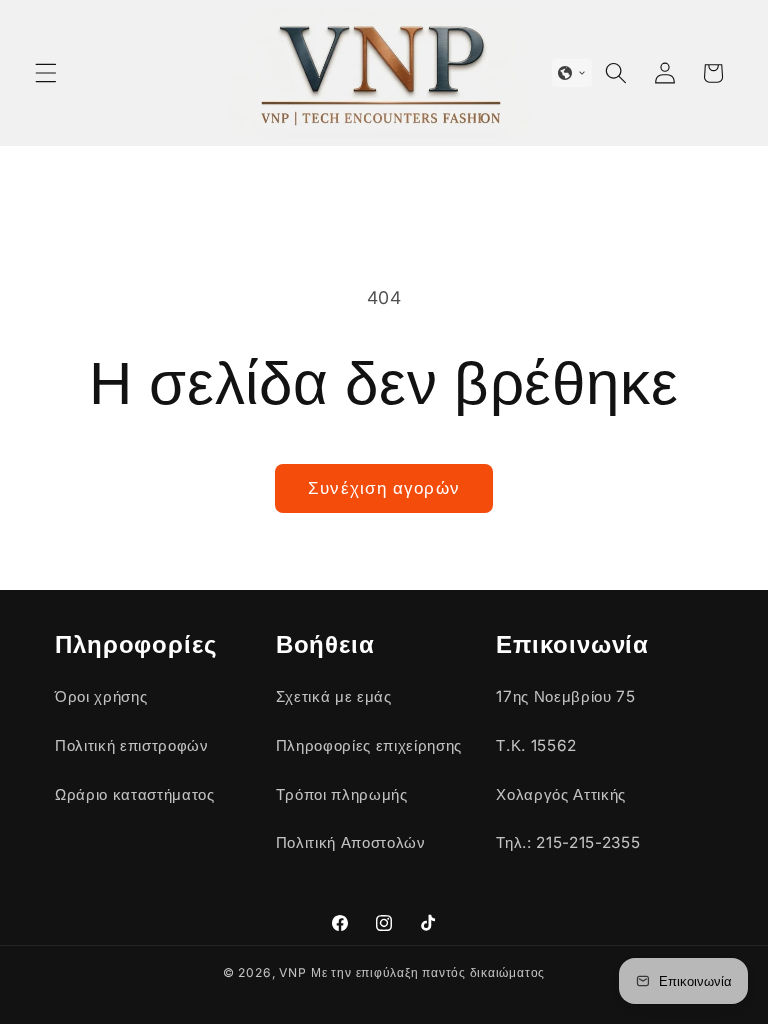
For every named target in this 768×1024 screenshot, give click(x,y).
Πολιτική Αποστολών (351, 842)
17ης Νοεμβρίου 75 (565, 696)
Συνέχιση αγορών (384, 488)
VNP (292, 972)
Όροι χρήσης (101, 696)
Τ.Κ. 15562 (536, 745)
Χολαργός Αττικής (561, 794)
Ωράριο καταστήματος (135, 794)
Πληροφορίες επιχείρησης (369, 745)
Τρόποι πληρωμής (342, 794)
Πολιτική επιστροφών (132, 745)
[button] (46, 73)
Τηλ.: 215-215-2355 (568, 842)
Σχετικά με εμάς (334, 696)
